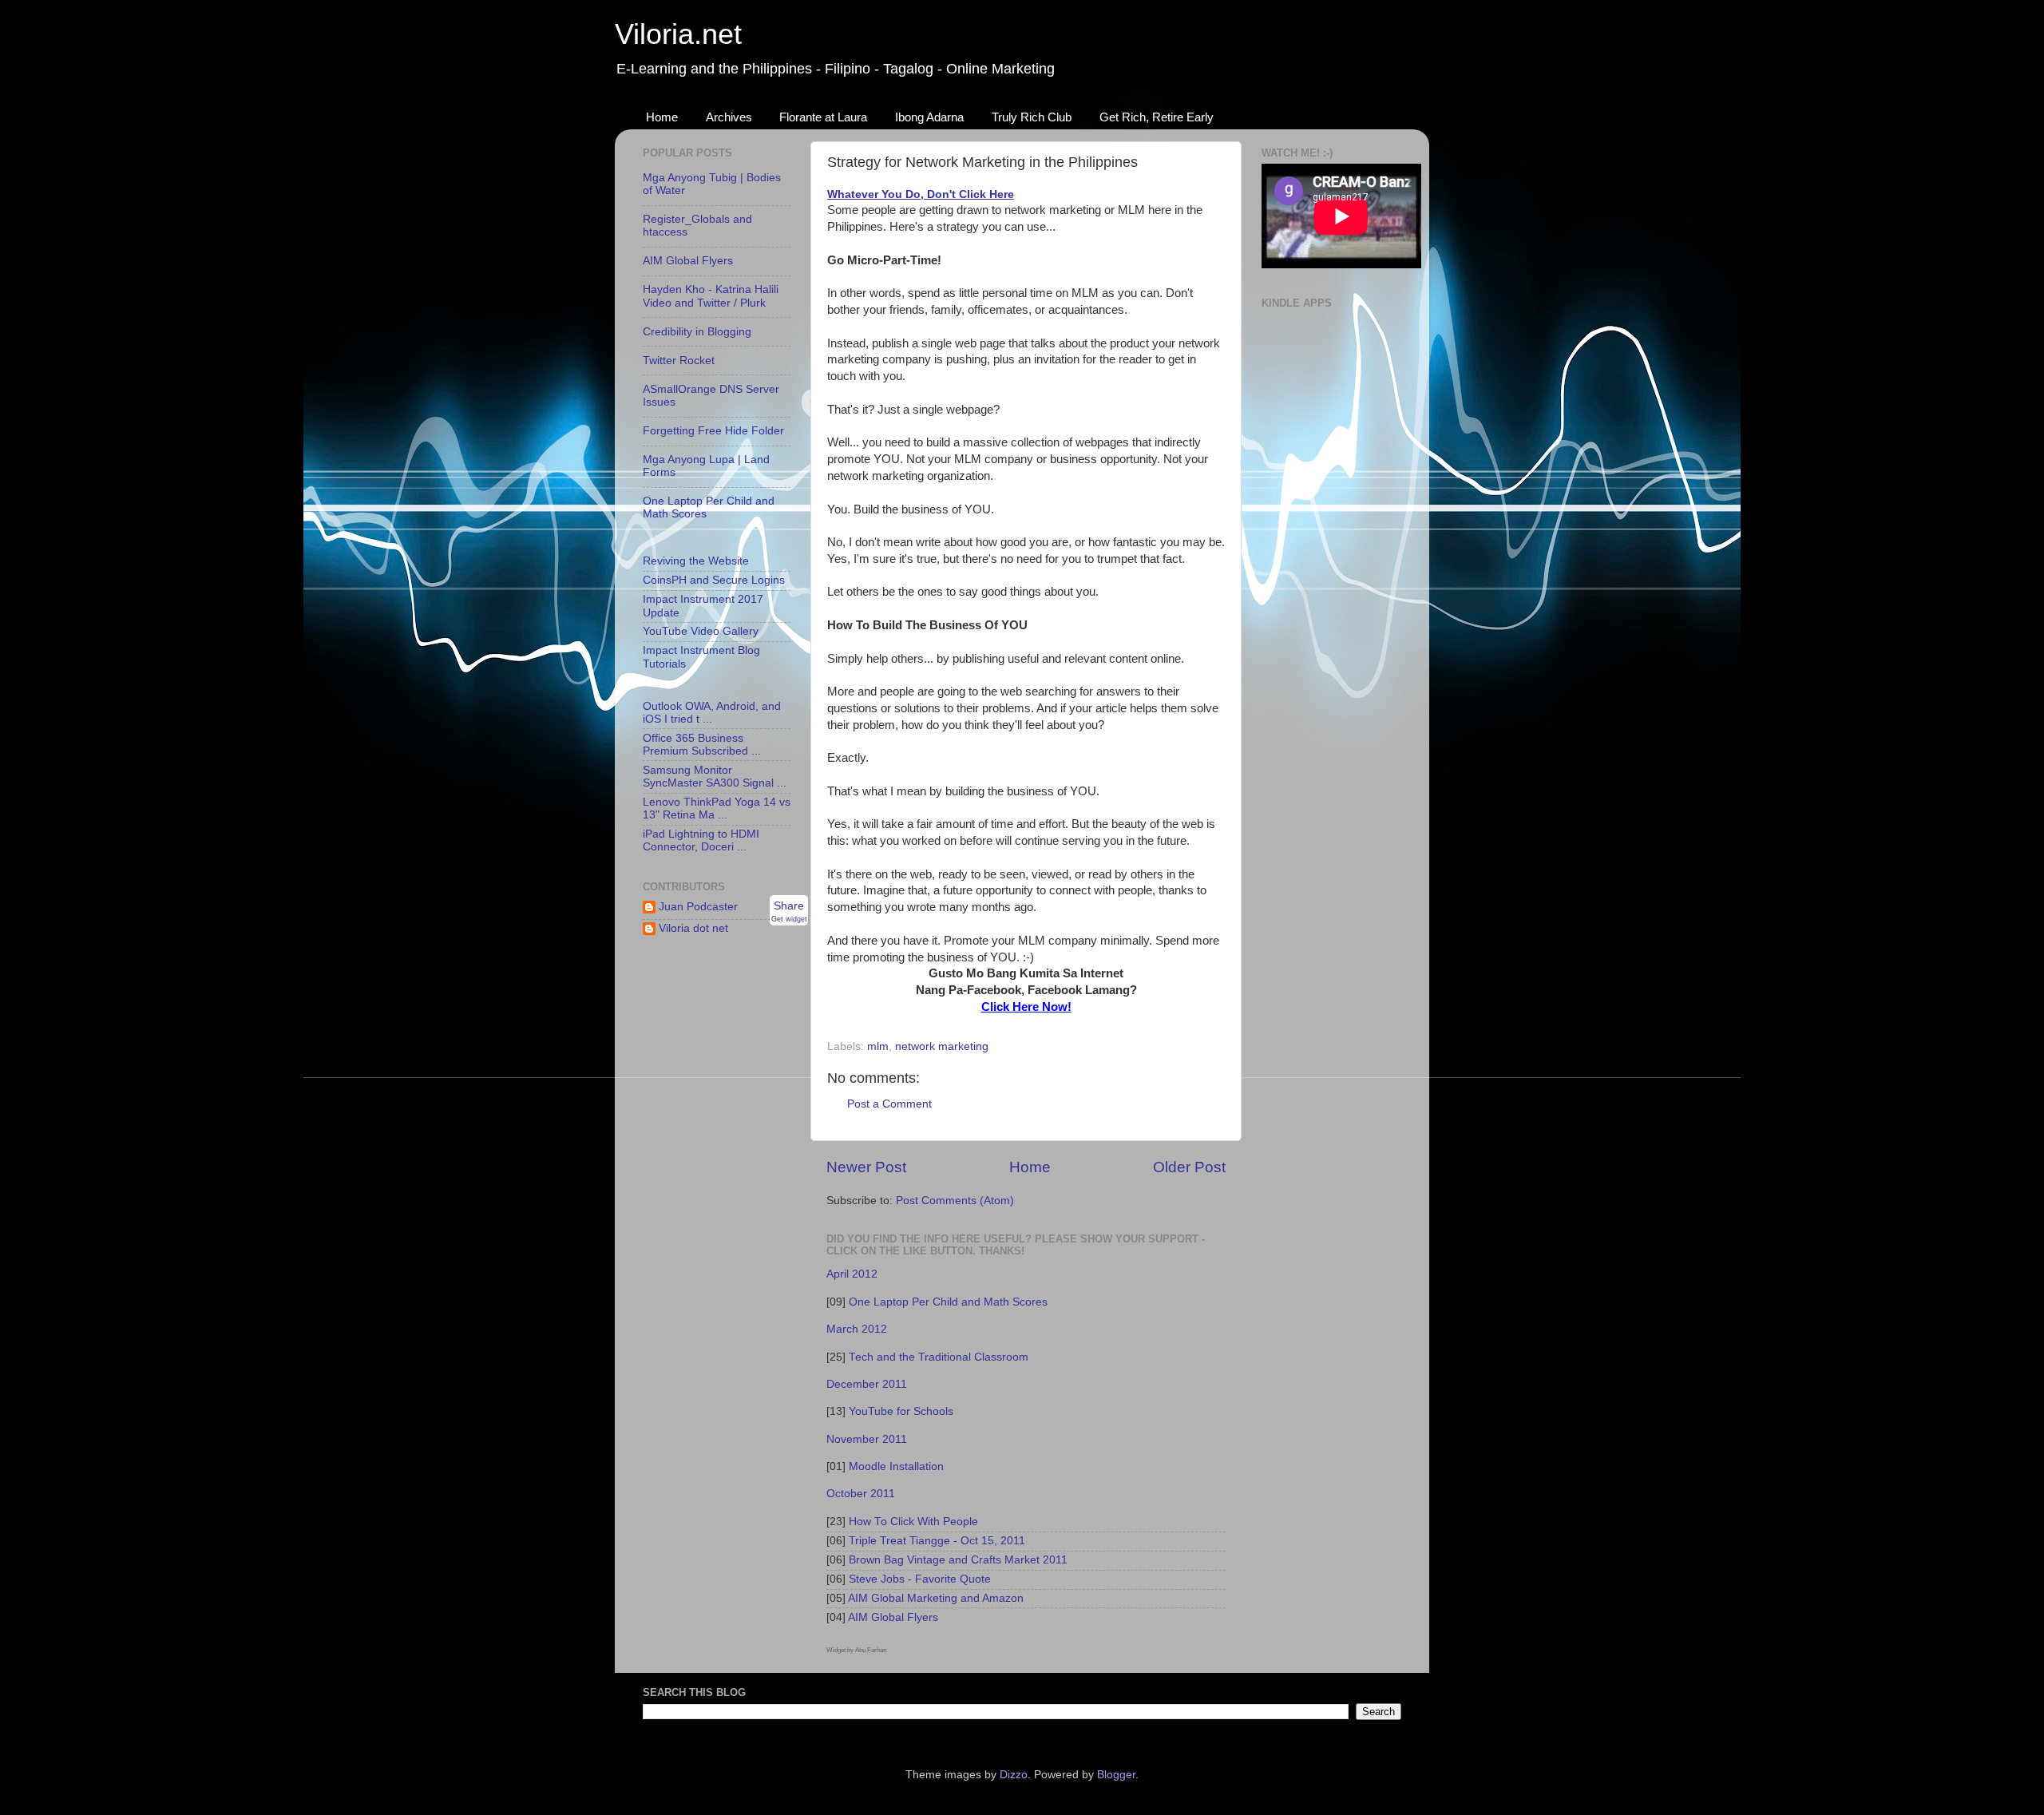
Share (789, 906)
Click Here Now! (1026, 1007)
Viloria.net (678, 34)
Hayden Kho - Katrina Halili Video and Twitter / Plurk (711, 296)
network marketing (942, 1046)
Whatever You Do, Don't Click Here (921, 194)
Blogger (1116, 1775)
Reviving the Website (696, 561)
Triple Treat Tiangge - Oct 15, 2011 (937, 1541)
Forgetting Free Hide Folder (713, 431)
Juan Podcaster (698, 907)
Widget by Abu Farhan (856, 1650)
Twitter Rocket (679, 361)
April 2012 (852, 1274)
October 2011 (861, 1494)
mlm (878, 1046)
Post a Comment (889, 1104)
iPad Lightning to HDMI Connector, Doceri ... (701, 840)
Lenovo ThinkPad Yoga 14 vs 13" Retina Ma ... (717, 808)
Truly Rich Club (1032, 117)
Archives (729, 117)
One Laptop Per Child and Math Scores (948, 1302)
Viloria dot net (693, 928)
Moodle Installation (896, 1466)
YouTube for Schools (901, 1411)
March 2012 (857, 1329)
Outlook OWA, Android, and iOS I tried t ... (712, 713)
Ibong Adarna (929, 117)
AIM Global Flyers (893, 1617)
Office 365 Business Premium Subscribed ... (702, 745)
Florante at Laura (823, 117)
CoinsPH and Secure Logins (714, 580)
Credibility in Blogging (697, 332)
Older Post (1189, 1167)
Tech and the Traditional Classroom (939, 1357)
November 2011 (867, 1439)
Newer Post (866, 1167)
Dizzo (1014, 1775)
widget (796, 919)
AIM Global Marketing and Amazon (936, 1598)
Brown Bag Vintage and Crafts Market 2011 (958, 1560)
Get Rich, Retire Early (1157, 117)
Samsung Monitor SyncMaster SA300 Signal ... (715, 777)
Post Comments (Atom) (955, 1201)
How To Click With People (913, 1522)
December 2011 (867, 1384)
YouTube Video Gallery (701, 631)
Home (662, 117)
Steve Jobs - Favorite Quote (920, 1579)
